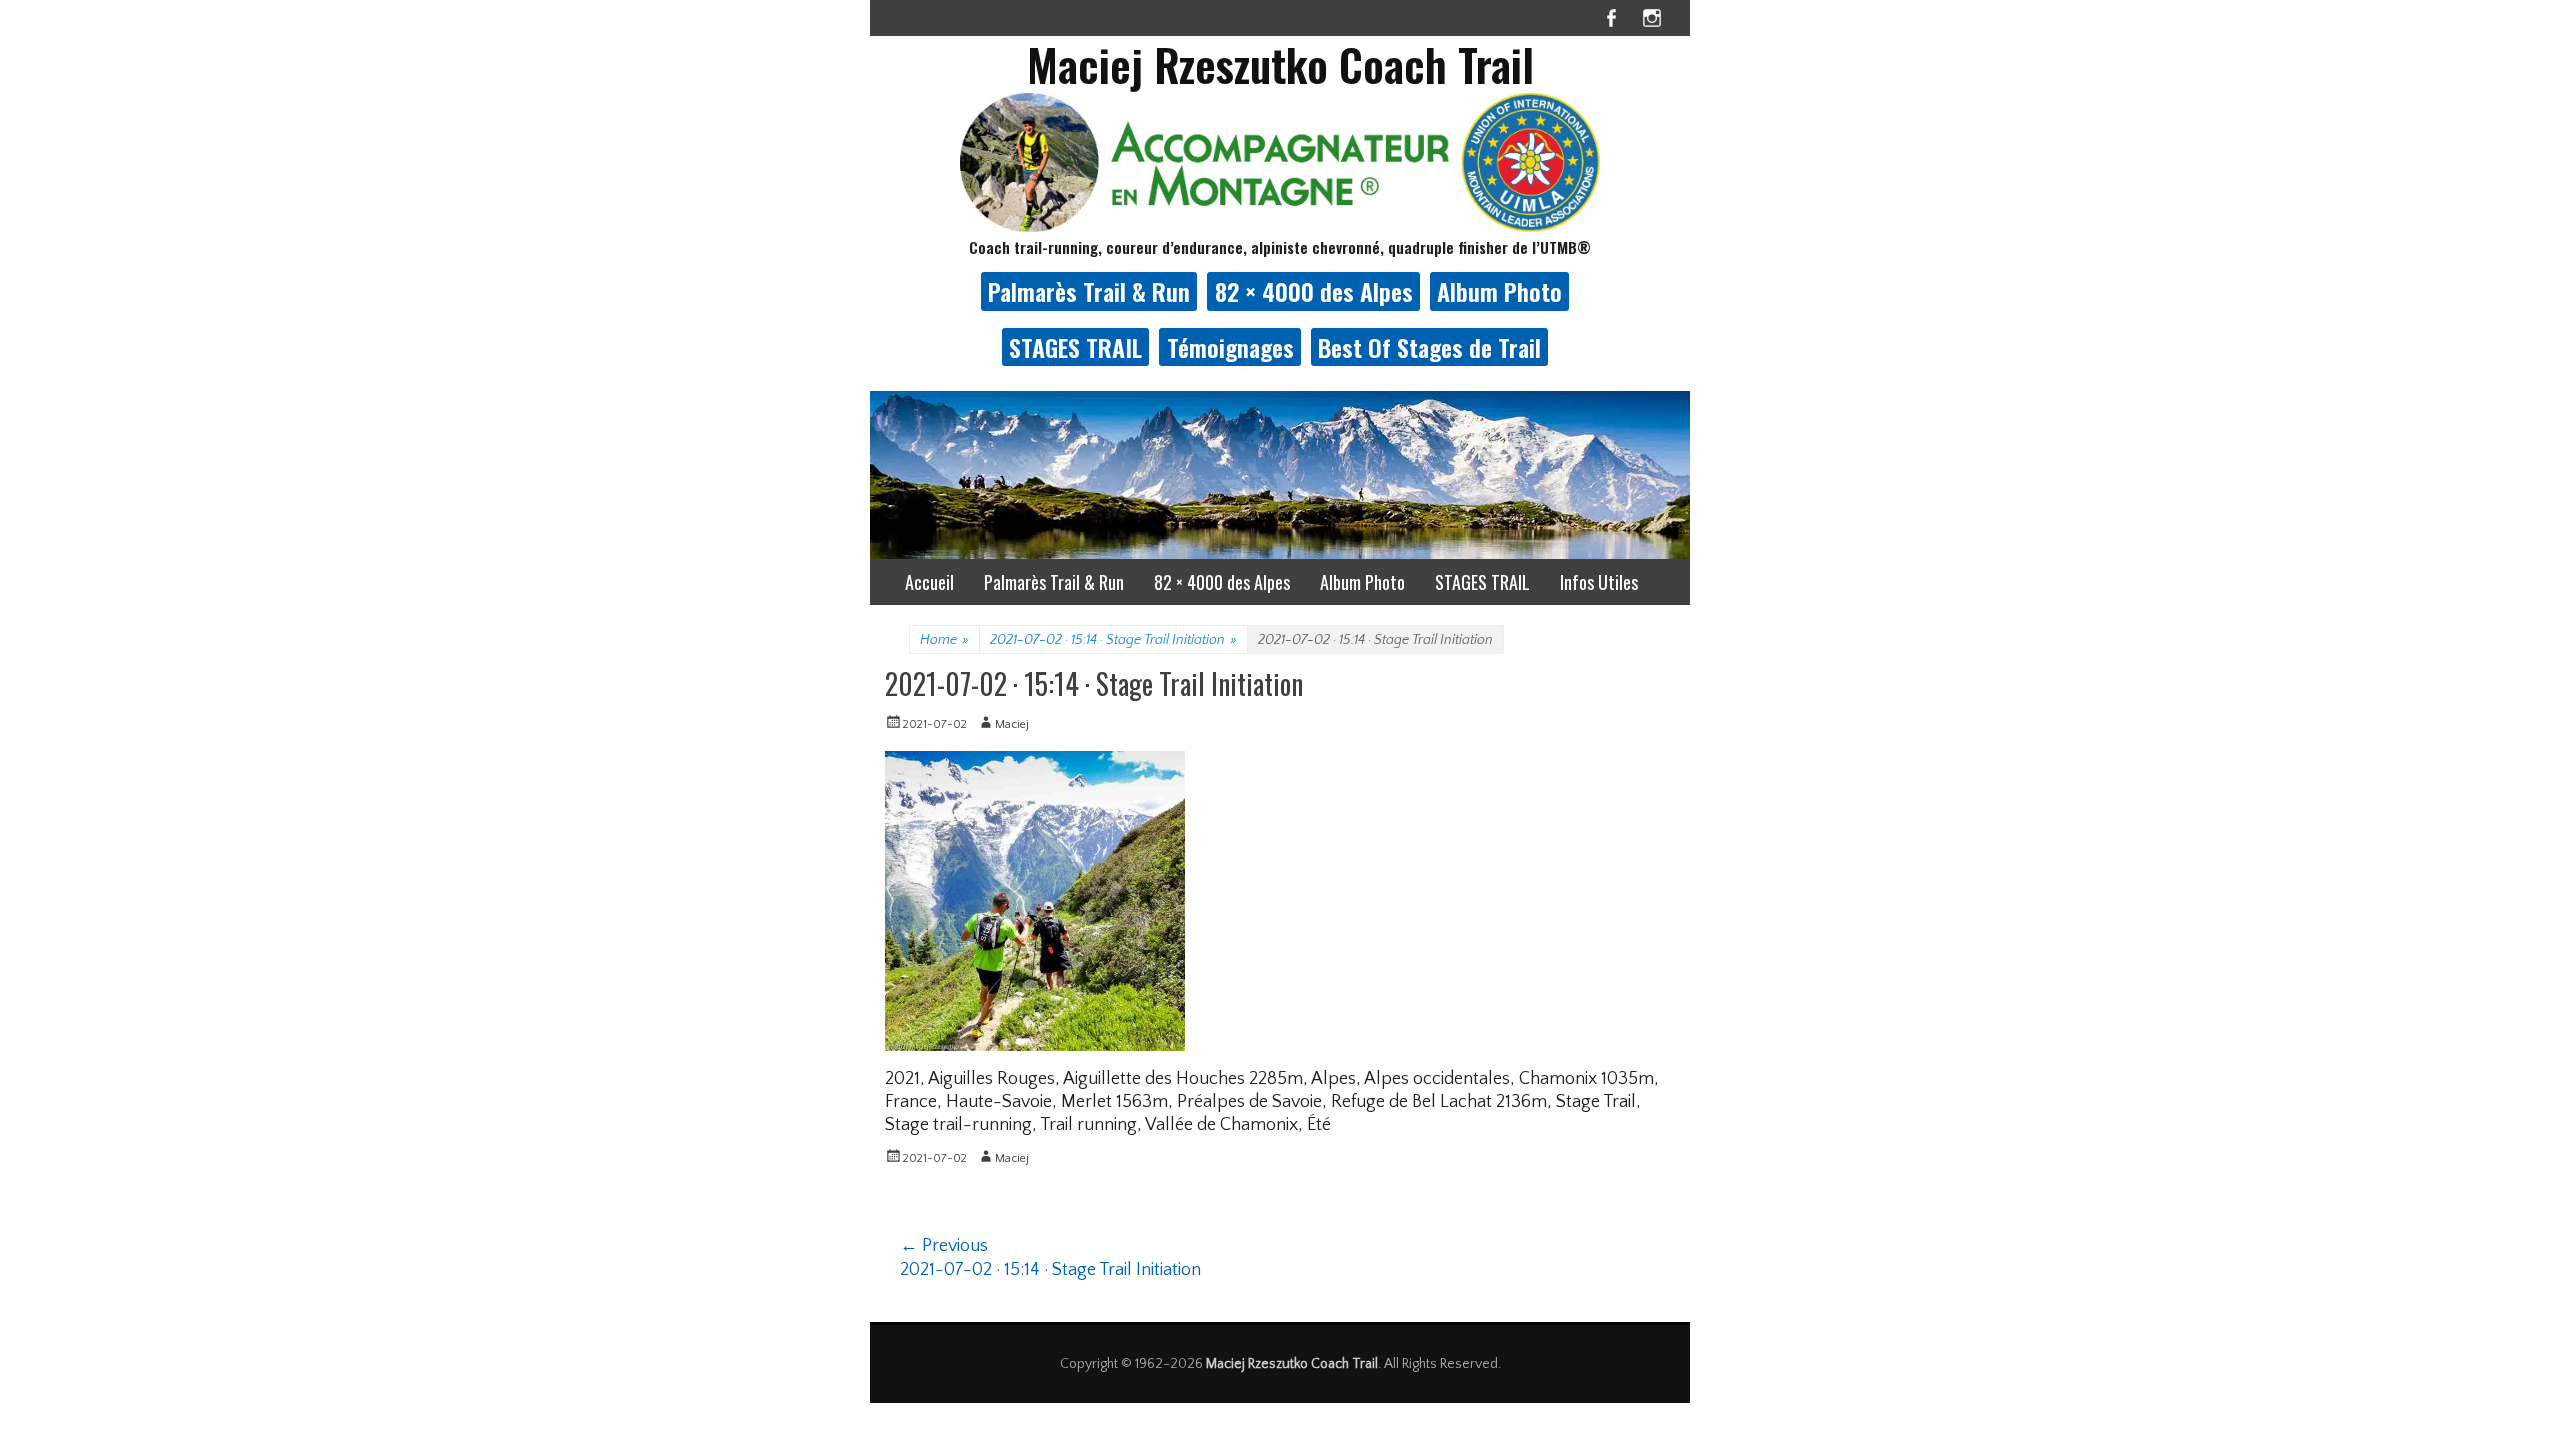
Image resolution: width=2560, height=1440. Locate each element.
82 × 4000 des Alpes (1314, 291)
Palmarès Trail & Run (1089, 291)
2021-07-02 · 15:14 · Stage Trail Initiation (1113, 640)
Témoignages (1230, 347)
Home (944, 640)
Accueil (929, 582)
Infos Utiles (1599, 582)
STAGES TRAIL (1075, 347)
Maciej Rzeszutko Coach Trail (1280, 64)
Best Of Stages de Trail (1429, 347)
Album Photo (1499, 291)
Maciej (1012, 724)
